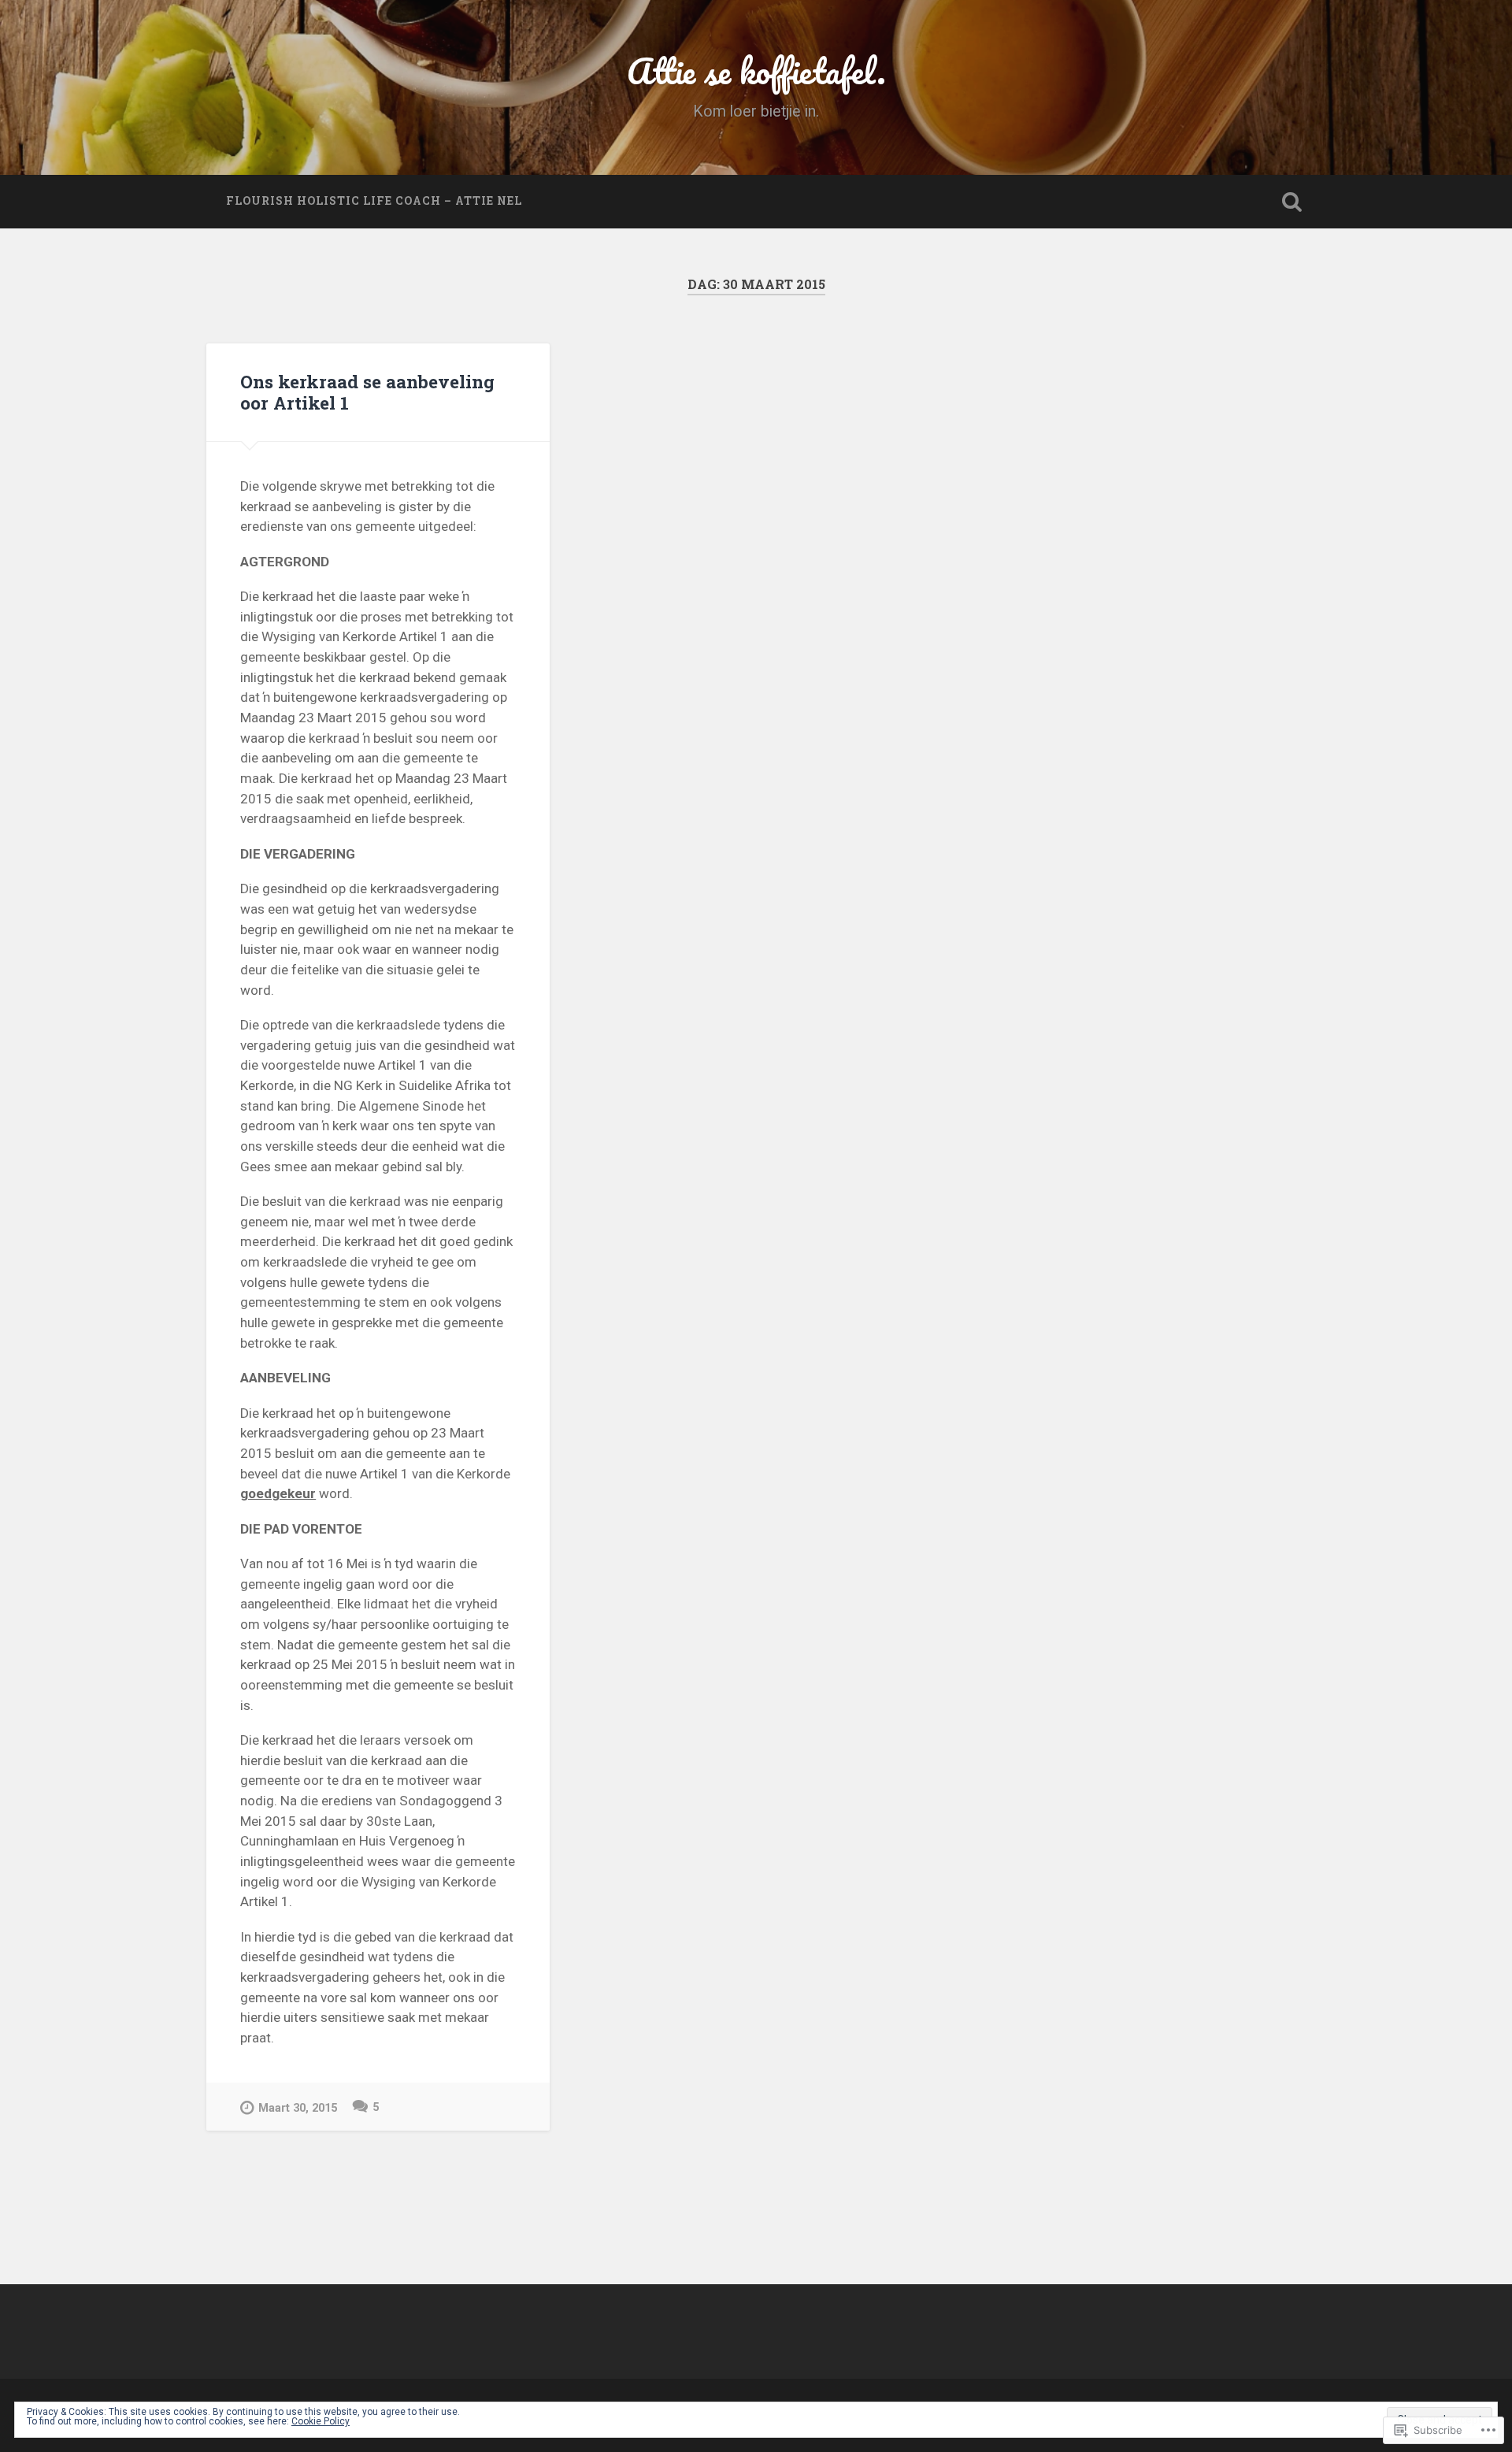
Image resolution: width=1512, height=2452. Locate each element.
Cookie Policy (321, 2421)
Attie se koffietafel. (756, 70)
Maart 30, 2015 (298, 2108)
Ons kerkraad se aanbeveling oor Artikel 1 (367, 392)
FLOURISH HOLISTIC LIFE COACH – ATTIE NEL (374, 201)
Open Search (1291, 202)
